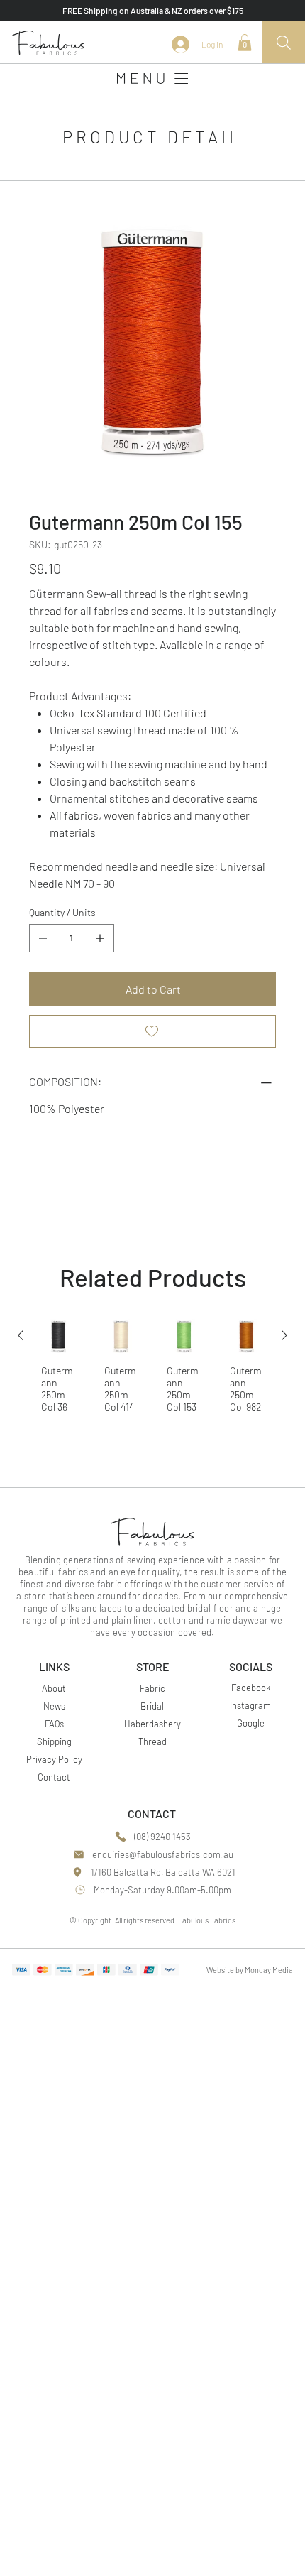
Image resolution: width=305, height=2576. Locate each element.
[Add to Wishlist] (152, 1031)
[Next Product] (284, 1335)
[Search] (284, 43)
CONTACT (152, 1814)
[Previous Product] (21, 1335)
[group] (152, 1371)
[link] (245, 43)
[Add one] (100, 938)
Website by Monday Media (250, 1970)
